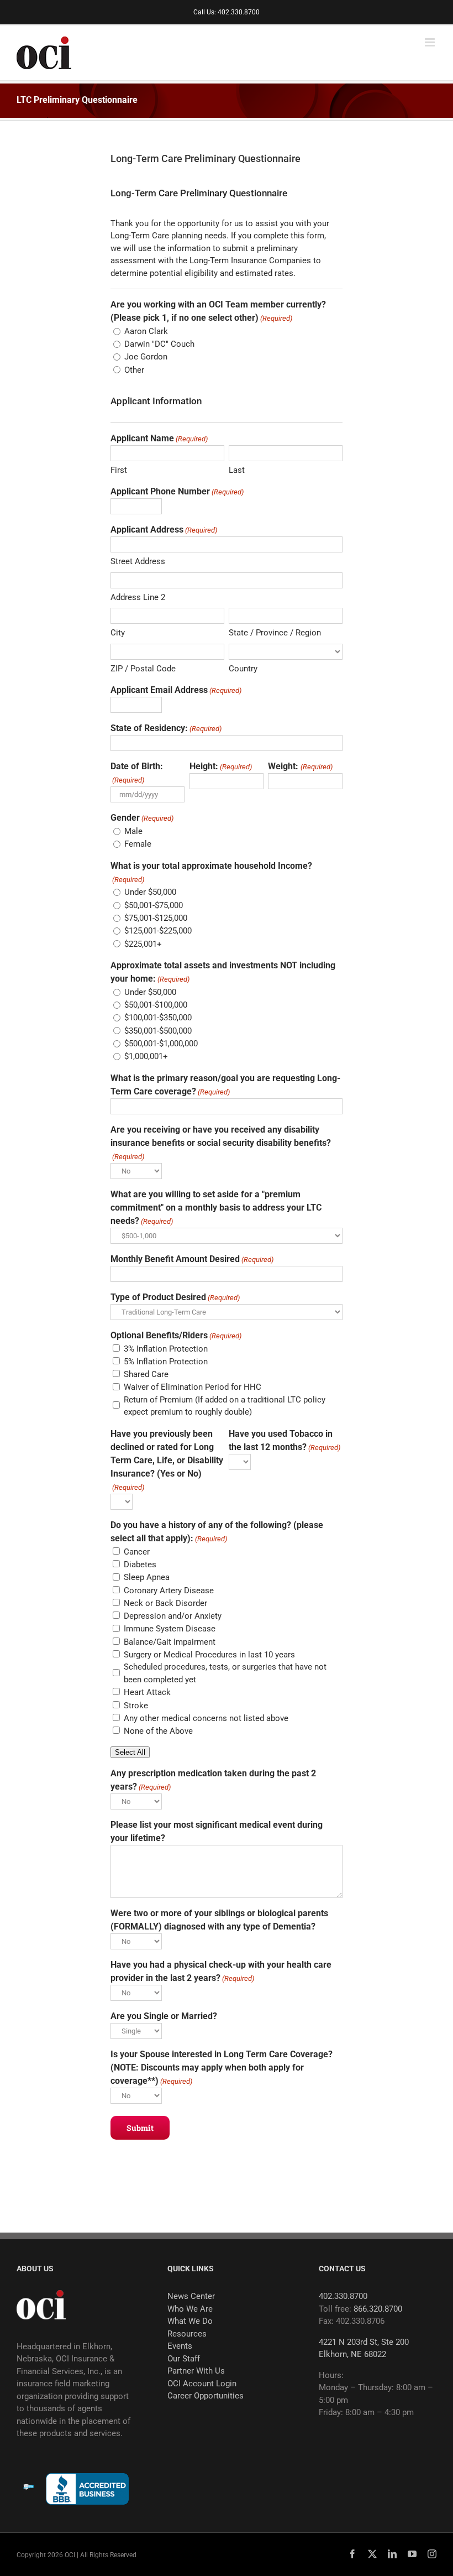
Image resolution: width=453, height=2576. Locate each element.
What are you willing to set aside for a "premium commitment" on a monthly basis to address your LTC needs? (216, 1208)
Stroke (136, 1706)
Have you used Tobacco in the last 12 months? (285, 1440)
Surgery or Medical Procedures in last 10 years (209, 1655)
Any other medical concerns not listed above (206, 1718)
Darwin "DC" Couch (159, 344)
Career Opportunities (206, 2396)
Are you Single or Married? (164, 2016)
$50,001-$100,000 (156, 1005)
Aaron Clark (146, 331)
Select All (130, 1752)
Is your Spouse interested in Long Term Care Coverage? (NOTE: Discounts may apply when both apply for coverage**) (222, 2067)
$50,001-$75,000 (154, 905)
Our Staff (184, 2359)
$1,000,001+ (146, 1056)
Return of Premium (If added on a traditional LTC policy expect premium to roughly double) (225, 1406)
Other (134, 370)
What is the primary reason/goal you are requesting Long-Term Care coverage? (225, 1085)
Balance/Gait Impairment (170, 1642)
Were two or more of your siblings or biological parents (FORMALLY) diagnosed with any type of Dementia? (219, 1920)
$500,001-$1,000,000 (161, 1044)
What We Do (190, 2321)
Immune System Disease (170, 1629)
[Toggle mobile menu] (431, 42)
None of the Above (158, 1731)
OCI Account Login (202, 2384)
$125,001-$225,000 (158, 931)
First (119, 470)
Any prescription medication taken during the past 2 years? (213, 1780)
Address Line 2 (138, 597)
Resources (187, 2334)
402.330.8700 (343, 2296)
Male (133, 831)
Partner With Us (196, 2371)
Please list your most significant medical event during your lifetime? (217, 1831)
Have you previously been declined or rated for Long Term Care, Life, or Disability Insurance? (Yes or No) (167, 1460)
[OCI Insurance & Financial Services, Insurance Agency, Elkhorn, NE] (87, 2489)
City (118, 633)
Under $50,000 (150, 892)
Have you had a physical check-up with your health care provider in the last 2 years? (221, 1971)
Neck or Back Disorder (165, 1603)
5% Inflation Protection (166, 1362)
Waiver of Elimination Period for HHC (193, 1387)
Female (138, 844)
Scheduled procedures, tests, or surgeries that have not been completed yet (225, 1673)
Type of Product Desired (175, 1297)
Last (237, 470)
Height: (221, 766)
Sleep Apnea (147, 1577)
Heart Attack (147, 1692)
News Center (191, 2296)
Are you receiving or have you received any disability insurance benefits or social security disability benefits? (221, 1143)
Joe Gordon (146, 357)
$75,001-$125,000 (156, 918)
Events (180, 2346)
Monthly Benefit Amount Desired (192, 1259)
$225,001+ (143, 944)
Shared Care (146, 1374)
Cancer (137, 1552)
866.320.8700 (378, 2309)
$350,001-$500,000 (158, 1031)
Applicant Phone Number (177, 491)
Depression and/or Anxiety (173, 1616)
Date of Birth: (137, 773)
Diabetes (140, 1565)
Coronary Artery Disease (169, 1591)
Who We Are (190, 2309)
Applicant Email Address (176, 690)
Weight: (300, 766)
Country (243, 669)
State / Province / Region (275, 633)
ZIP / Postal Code (143, 669)
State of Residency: (166, 728)
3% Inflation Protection (166, 1349)
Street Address (138, 561)
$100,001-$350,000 (158, 1018)
